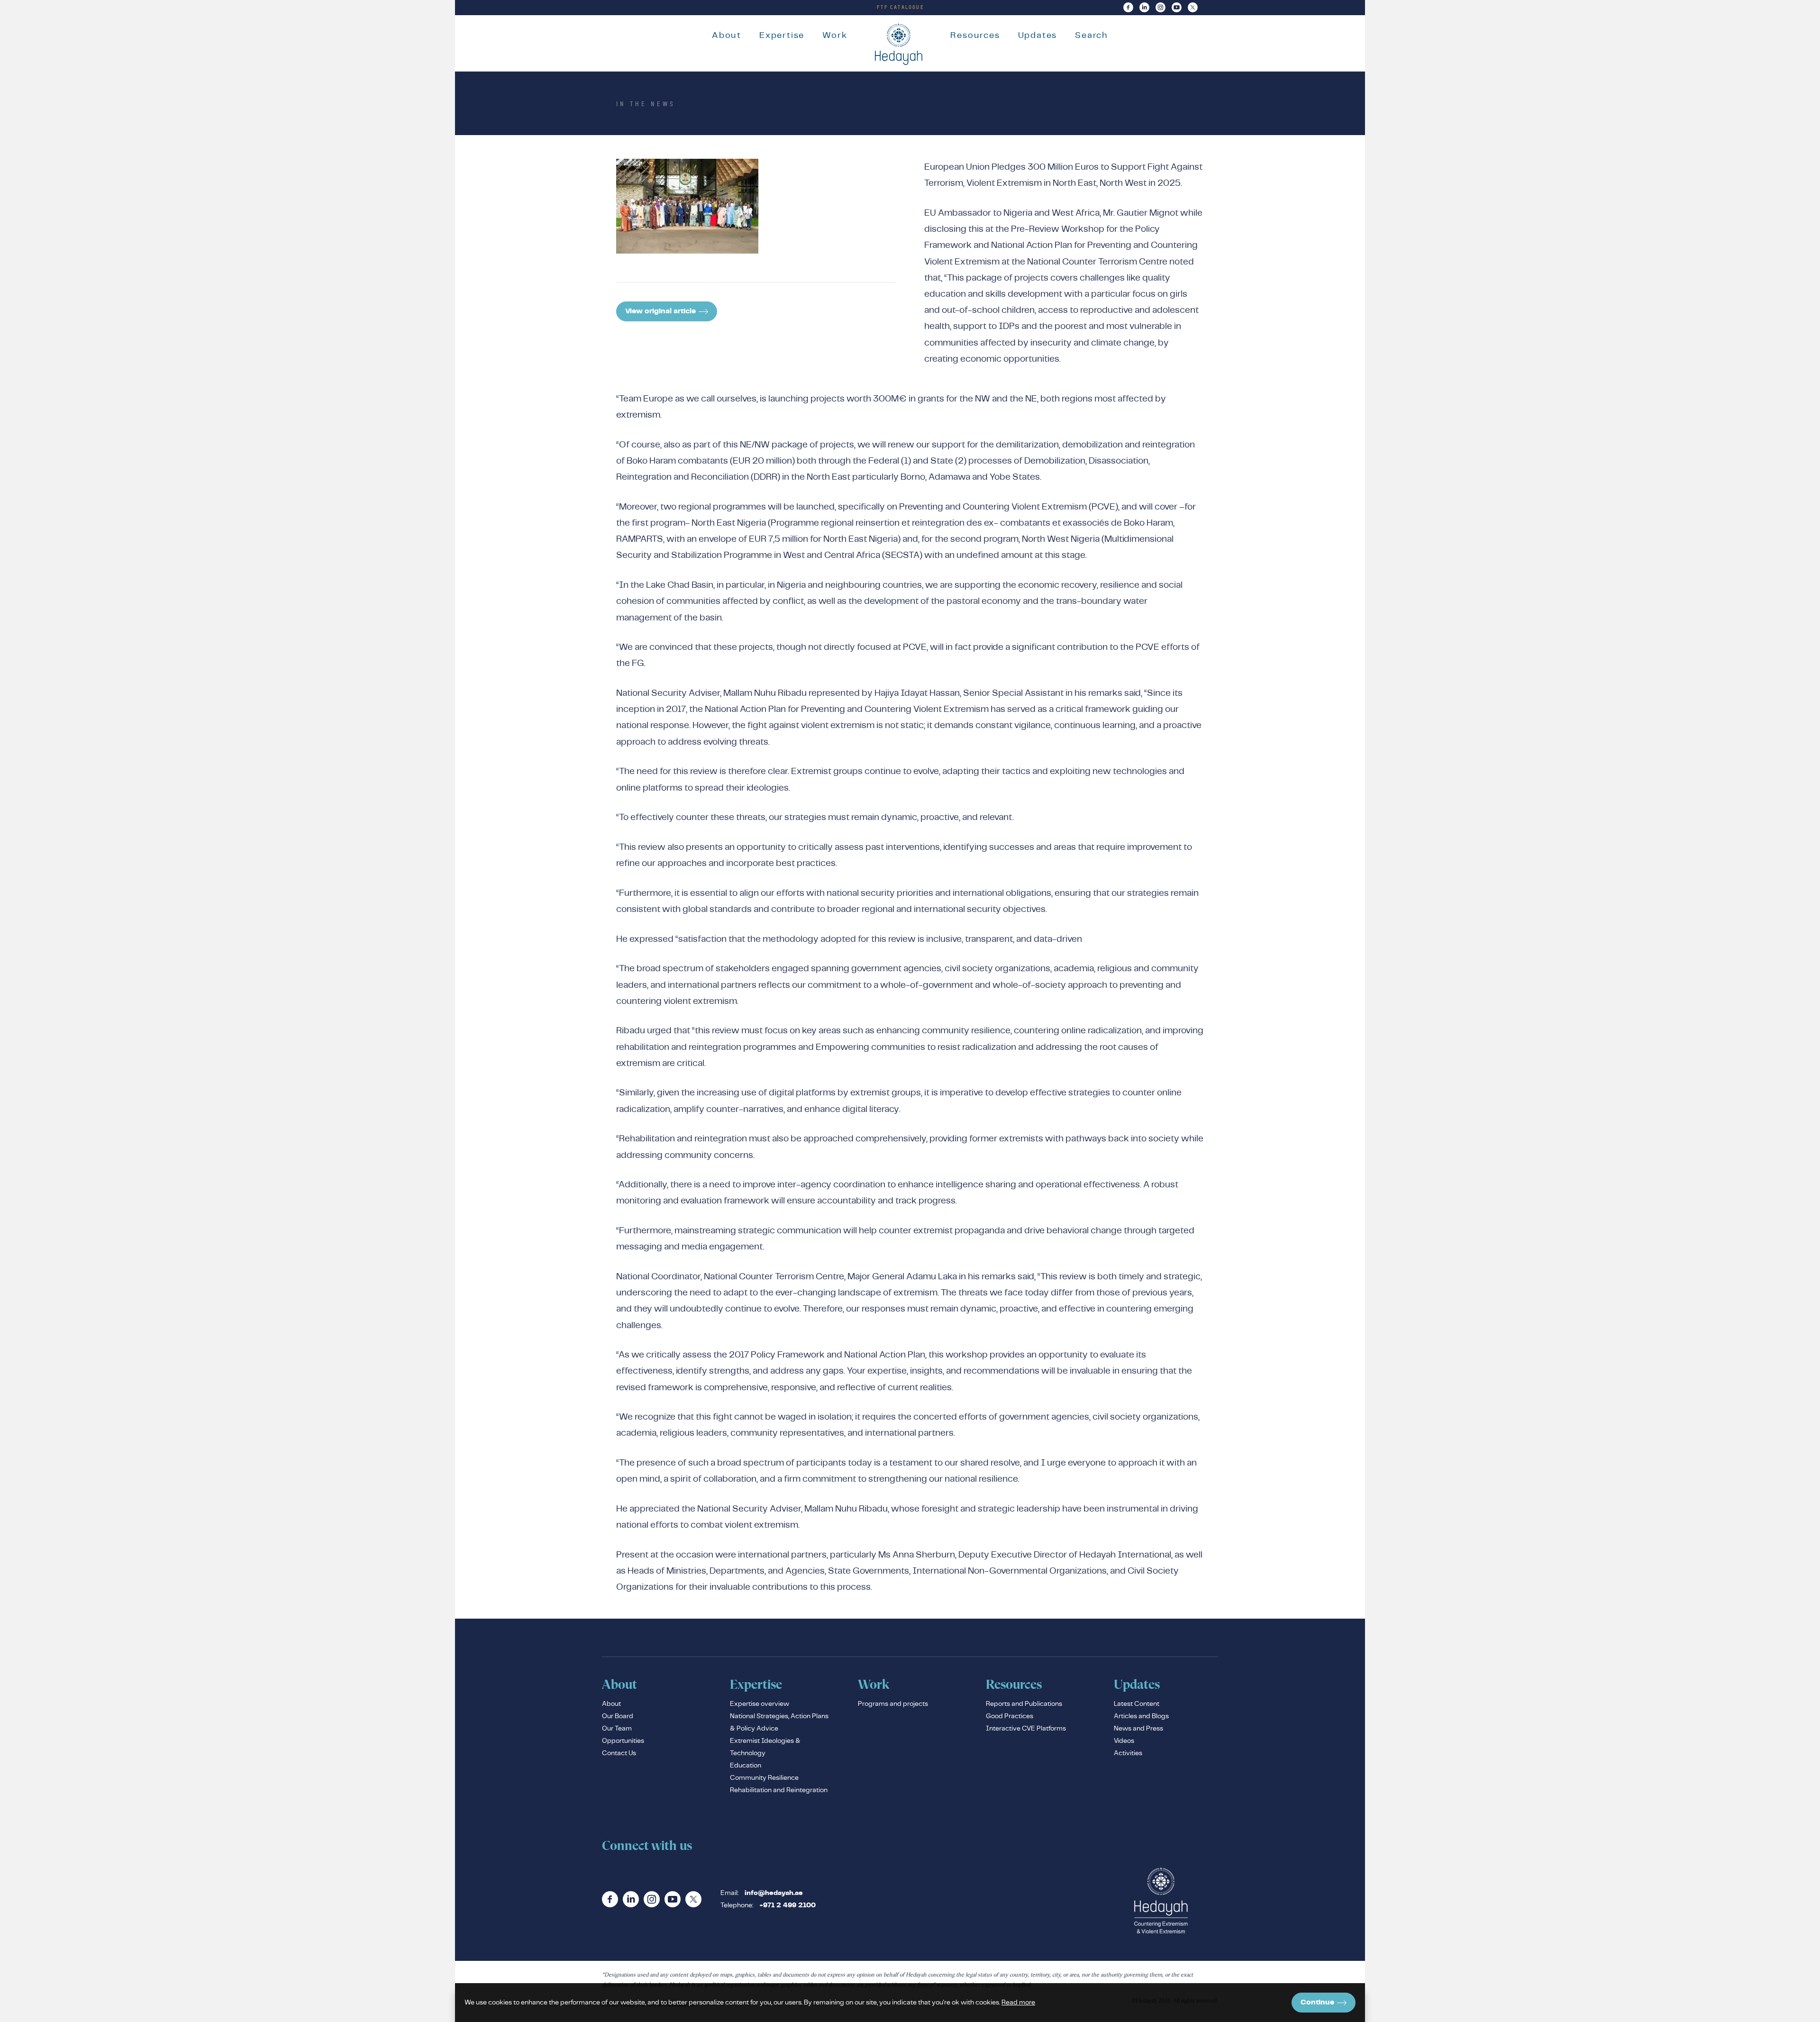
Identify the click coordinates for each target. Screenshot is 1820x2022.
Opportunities (623, 1740)
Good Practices (1010, 1716)
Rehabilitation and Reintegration (779, 1790)
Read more (1018, 2002)
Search (1092, 35)
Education (746, 1765)
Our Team (617, 1728)
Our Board (618, 1716)
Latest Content (1137, 1703)
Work (835, 35)
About (727, 35)
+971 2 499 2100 (787, 1905)
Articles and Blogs (1141, 1716)
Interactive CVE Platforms (1026, 1728)
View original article (660, 311)
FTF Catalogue (901, 7)
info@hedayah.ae (774, 1893)
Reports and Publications (1024, 1703)
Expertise (782, 35)
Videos (1124, 1740)
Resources (975, 35)
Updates (1038, 35)
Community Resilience (764, 1777)
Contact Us (619, 1753)
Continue (1317, 2002)
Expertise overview (760, 1703)
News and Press (1138, 1728)
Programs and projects (893, 1703)
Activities (1128, 1753)
